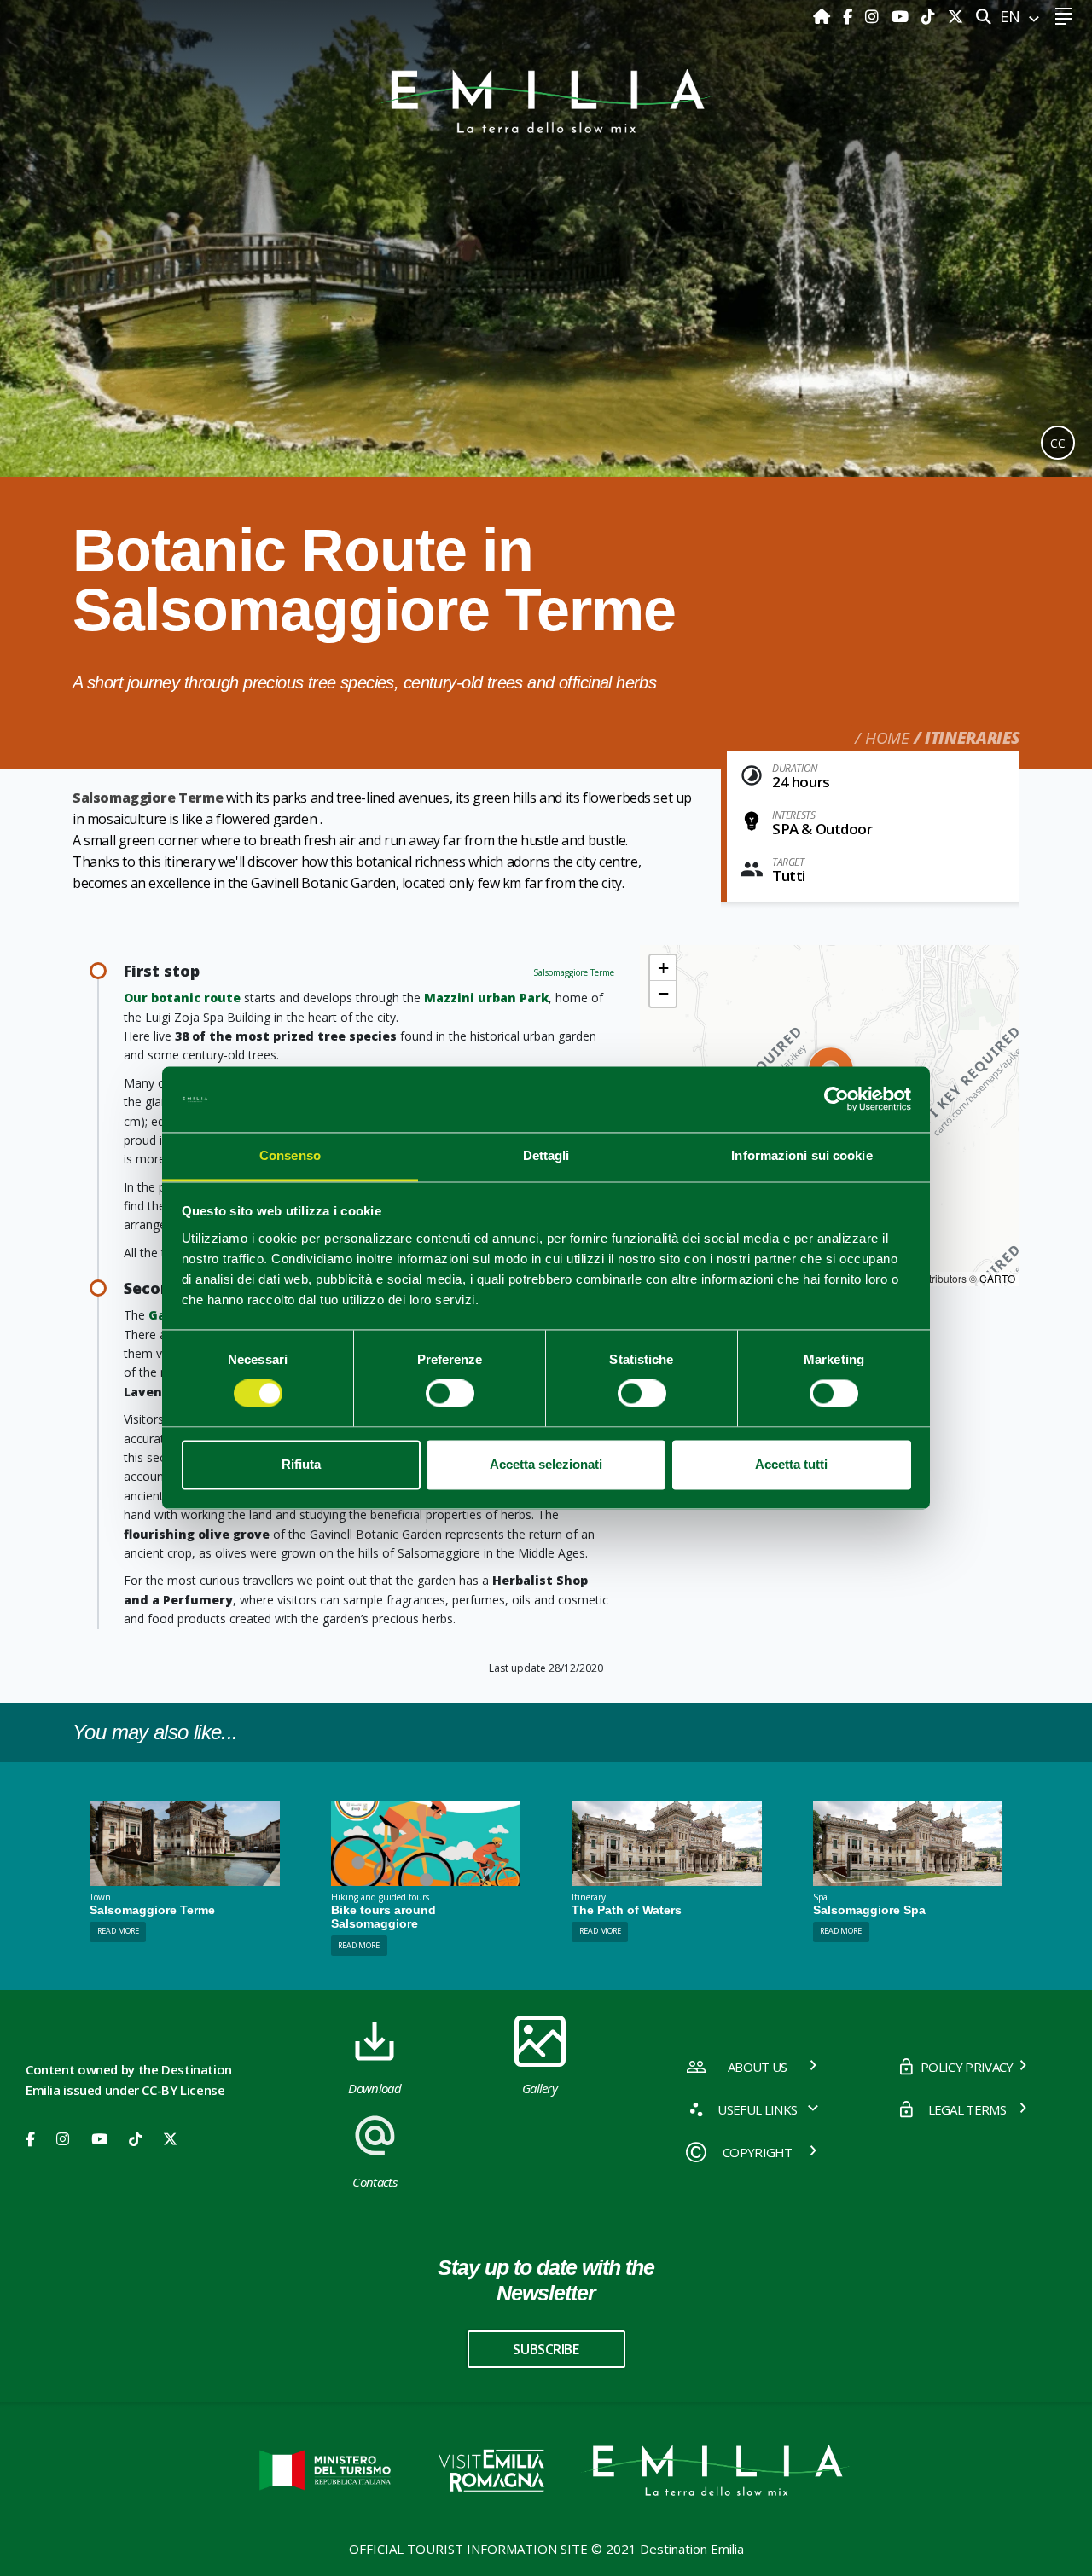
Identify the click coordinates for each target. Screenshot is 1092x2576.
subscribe (546, 2349)
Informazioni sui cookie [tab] (802, 1155)
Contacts (375, 2182)
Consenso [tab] (290, 1155)
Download (375, 2088)
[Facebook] (850, 16)
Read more (118, 1931)
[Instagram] (874, 16)
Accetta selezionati (546, 1464)
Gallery (540, 2088)
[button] (663, 968)
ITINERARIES (972, 738)
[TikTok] (930, 16)
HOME (887, 738)
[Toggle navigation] (1063, 17)
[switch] (450, 1394)
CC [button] (1058, 443)
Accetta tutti (791, 1464)
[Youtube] (902, 16)
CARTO (997, 1278)
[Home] (824, 16)
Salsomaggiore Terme (574, 972)
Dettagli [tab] (546, 1155)
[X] (955, 16)
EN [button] (1012, 16)
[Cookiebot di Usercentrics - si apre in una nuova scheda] (836, 1099)
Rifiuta (301, 1464)
